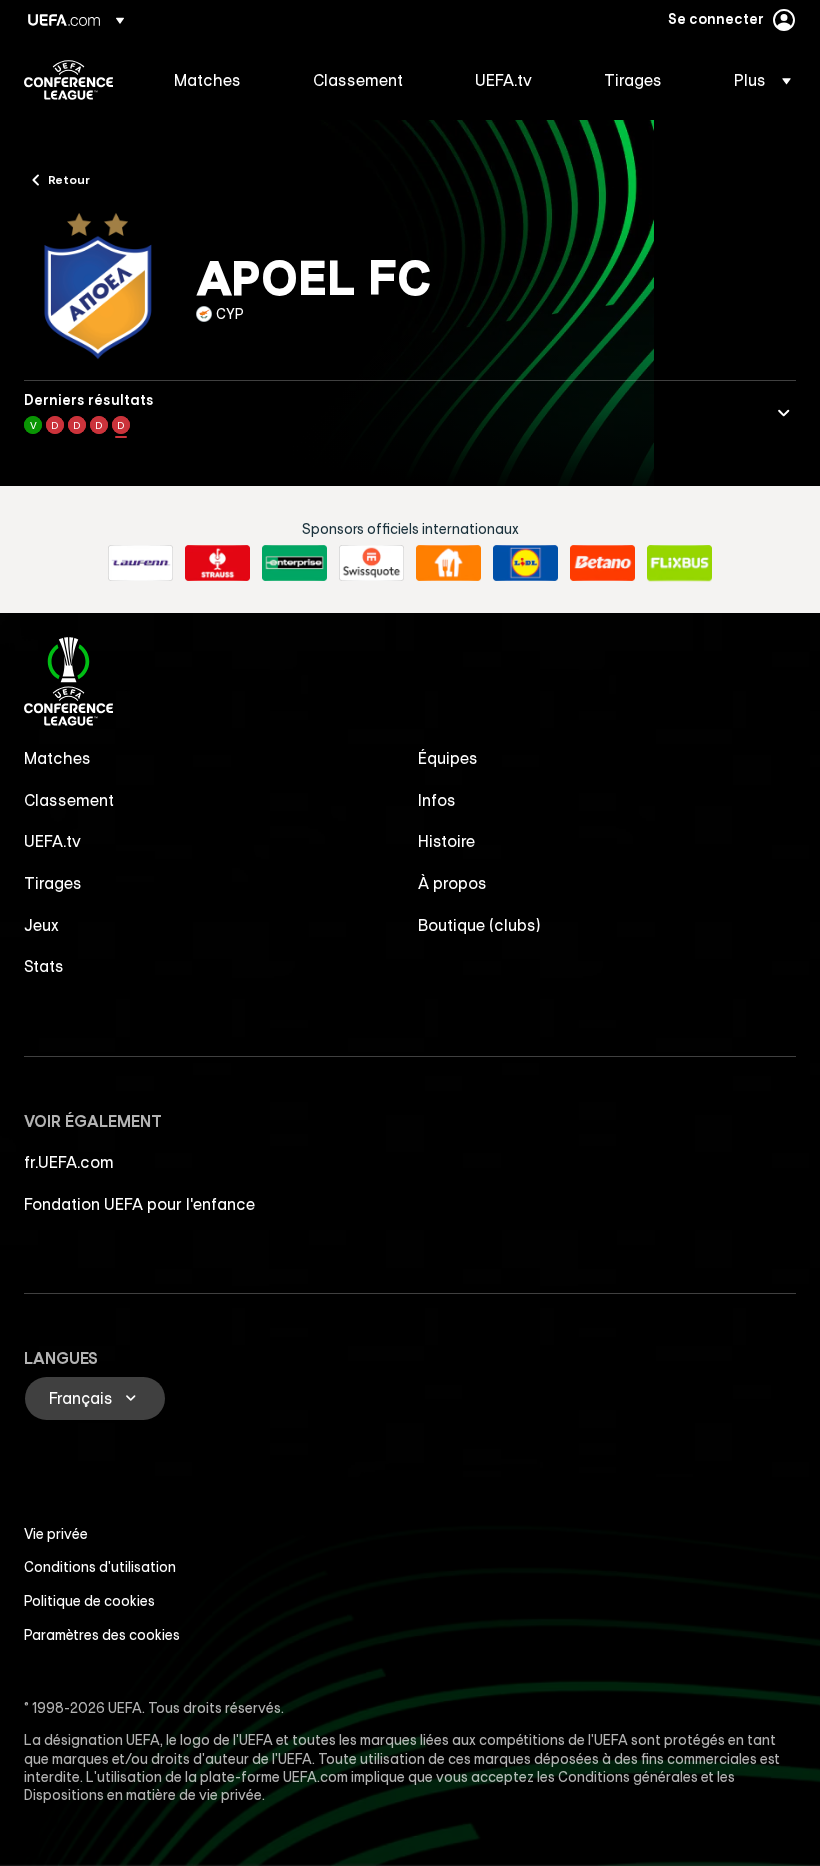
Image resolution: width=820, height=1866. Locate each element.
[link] (207, 80)
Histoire (446, 841)
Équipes (448, 758)
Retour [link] (69, 179)
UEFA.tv (52, 841)
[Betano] (602, 563)
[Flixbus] (679, 563)
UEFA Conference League (68, 80)
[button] (756, 80)
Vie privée (56, 1534)
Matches (57, 758)
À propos (452, 883)
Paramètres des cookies (102, 1635)
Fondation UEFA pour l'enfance (139, 1204)
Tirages (53, 883)
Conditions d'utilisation (100, 1567)
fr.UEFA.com (69, 1162)
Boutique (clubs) (479, 925)
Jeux (41, 925)
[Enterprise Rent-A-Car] (294, 563)
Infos (437, 800)
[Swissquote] (371, 563)
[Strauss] (217, 563)
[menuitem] (218, 80)
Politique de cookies (89, 1601)
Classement (69, 800)
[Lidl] (525, 563)
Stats (44, 966)
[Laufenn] (140, 563)
